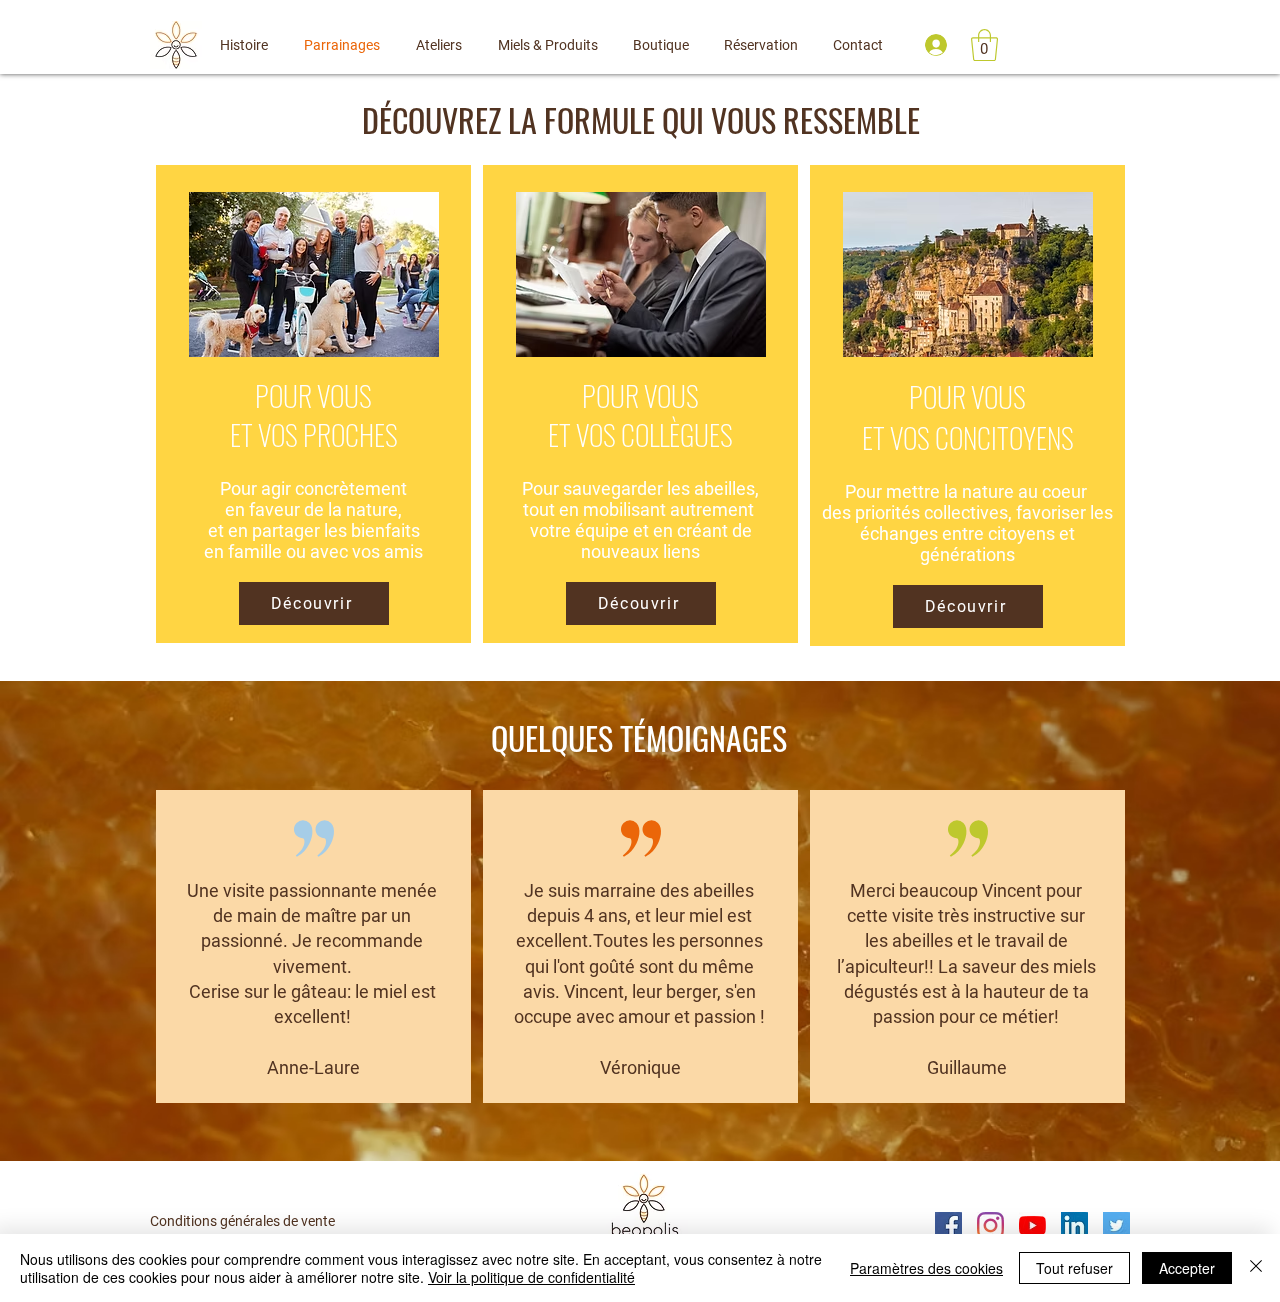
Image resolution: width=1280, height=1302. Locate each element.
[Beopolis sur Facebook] (948, 1225)
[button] (984, 45)
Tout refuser (1074, 1268)
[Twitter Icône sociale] (1116, 1225)
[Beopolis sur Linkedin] (1074, 1225)
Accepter (1187, 1268)
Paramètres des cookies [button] (926, 1268)
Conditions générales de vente (242, 1221)
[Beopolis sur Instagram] (990, 1225)
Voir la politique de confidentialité (531, 1277)
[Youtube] (1032, 1225)
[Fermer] (1256, 1268)
